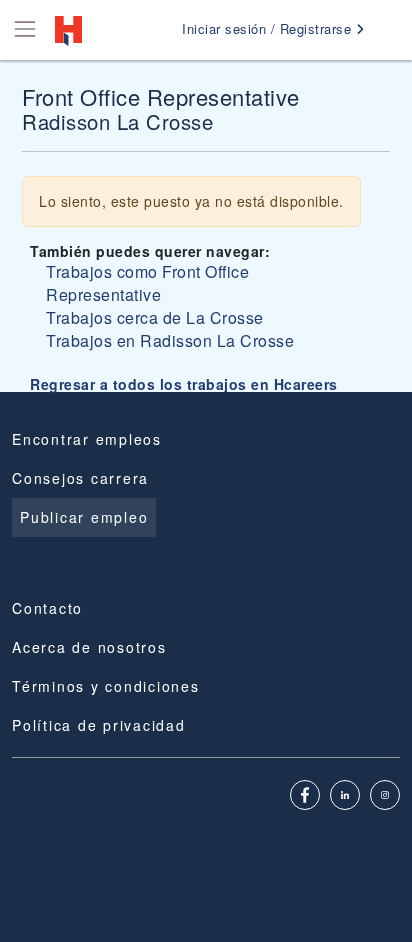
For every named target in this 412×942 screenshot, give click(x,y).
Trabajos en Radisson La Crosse (170, 340)
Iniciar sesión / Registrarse (269, 28)
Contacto (47, 608)
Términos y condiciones (106, 686)
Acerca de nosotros (89, 647)
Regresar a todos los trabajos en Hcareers (184, 384)
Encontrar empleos (87, 439)
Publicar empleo (84, 517)
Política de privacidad (99, 725)
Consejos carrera (80, 478)
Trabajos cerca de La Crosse (155, 317)
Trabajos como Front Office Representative (147, 283)
